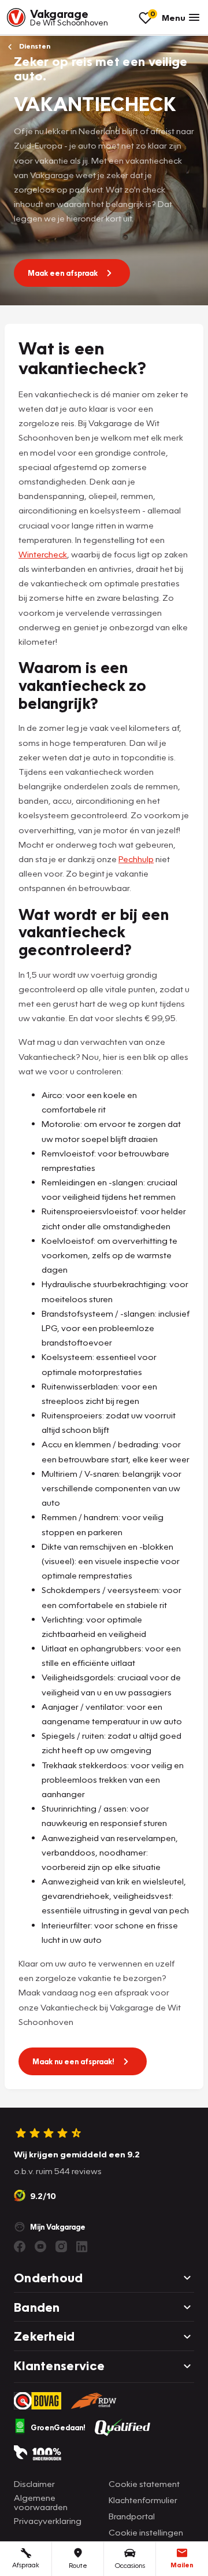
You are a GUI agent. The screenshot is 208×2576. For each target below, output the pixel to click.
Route (78, 2565)
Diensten (34, 46)
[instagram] (61, 2246)
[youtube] (40, 2246)
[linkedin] (82, 2246)
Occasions (130, 2565)
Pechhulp (136, 859)
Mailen (182, 2565)
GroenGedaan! (58, 2427)
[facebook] (20, 2246)
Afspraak (26, 2565)
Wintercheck (43, 554)
